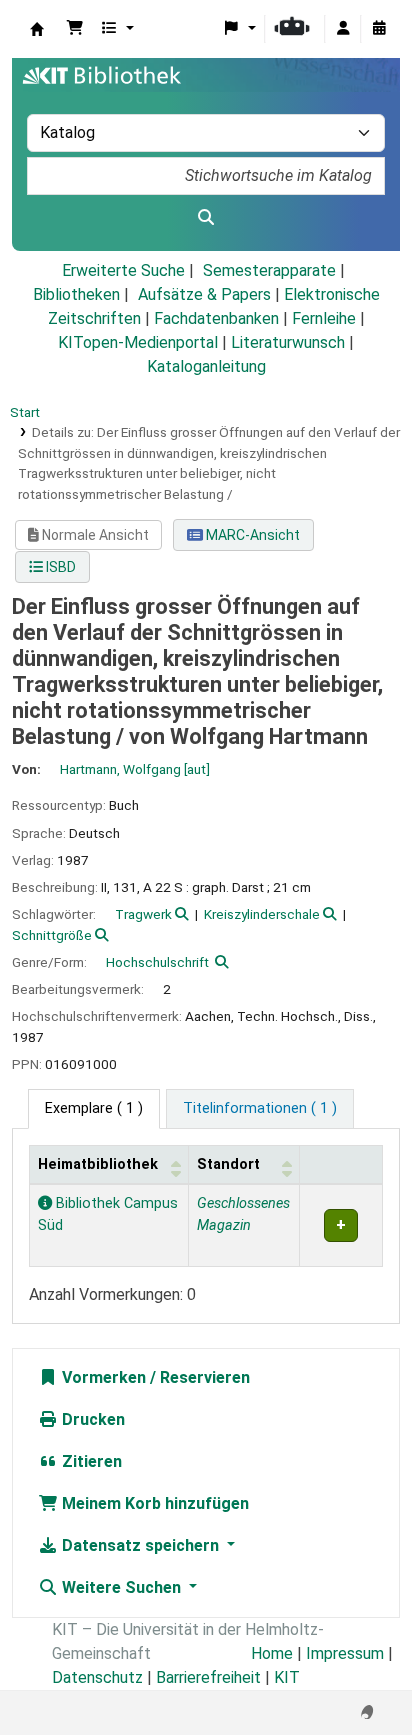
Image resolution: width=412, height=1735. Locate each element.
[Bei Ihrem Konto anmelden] (343, 29)
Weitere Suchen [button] (121, 1587)
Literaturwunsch (288, 342)
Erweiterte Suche (123, 270)
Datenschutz (97, 1677)
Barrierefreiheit (208, 1677)
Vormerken (102, 1377)
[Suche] (206, 218)
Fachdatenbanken (216, 318)
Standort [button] (228, 1164)
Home (272, 1653)
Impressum (345, 1653)
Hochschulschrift (157, 962)
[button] (75, 29)
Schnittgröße (52, 935)
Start (25, 412)
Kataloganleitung (206, 366)
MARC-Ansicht (251, 535)
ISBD (59, 567)
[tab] (260, 1109)
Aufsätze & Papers (204, 294)
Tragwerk (143, 914)
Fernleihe (324, 318)
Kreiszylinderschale (262, 914)
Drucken (91, 1419)
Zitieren (90, 1461)
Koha (37, 29)
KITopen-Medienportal (138, 342)
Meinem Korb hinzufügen (153, 1503)
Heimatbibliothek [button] (98, 1164)
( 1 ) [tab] (94, 1108)
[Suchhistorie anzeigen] (379, 29)
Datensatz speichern (140, 1545)
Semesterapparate (269, 270)
